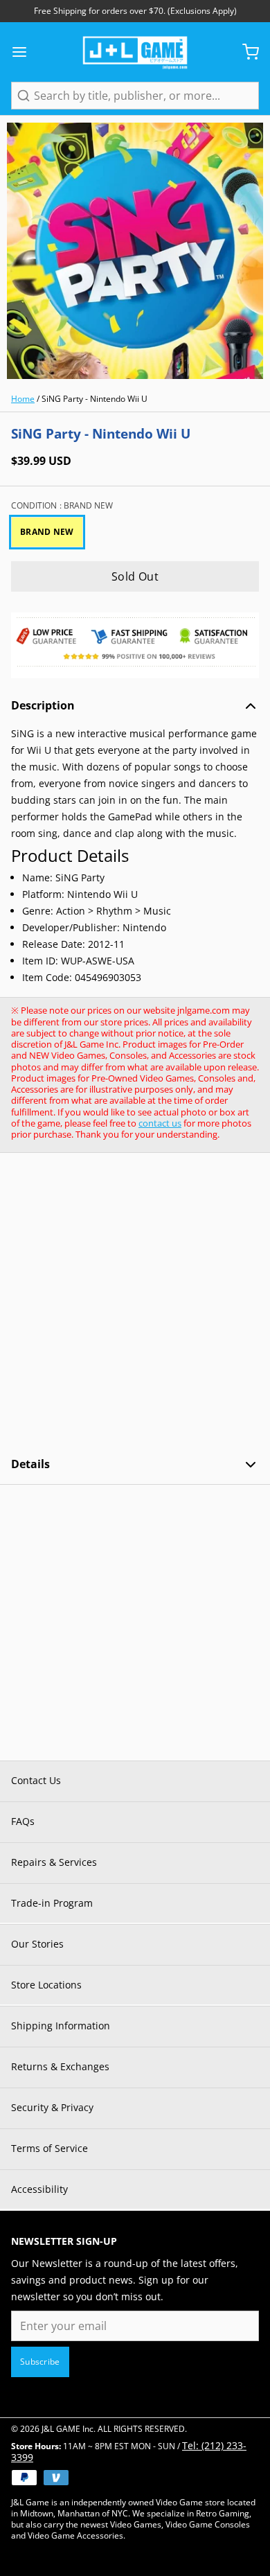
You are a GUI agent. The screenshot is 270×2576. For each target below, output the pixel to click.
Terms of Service (49, 2148)
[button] (135, 576)
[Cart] (245, 52)
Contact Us (36, 1780)
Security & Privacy (52, 2107)
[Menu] (25, 52)
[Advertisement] (135, 1305)
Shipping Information (61, 2026)
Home (23, 399)
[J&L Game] (135, 52)
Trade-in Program (52, 1903)
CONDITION (62, 506)
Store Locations (46, 1985)
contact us (160, 1123)
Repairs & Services (54, 1862)
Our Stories (37, 1944)
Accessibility (39, 2189)
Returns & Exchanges (60, 2066)
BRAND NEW (47, 532)
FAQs (23, 1821)
